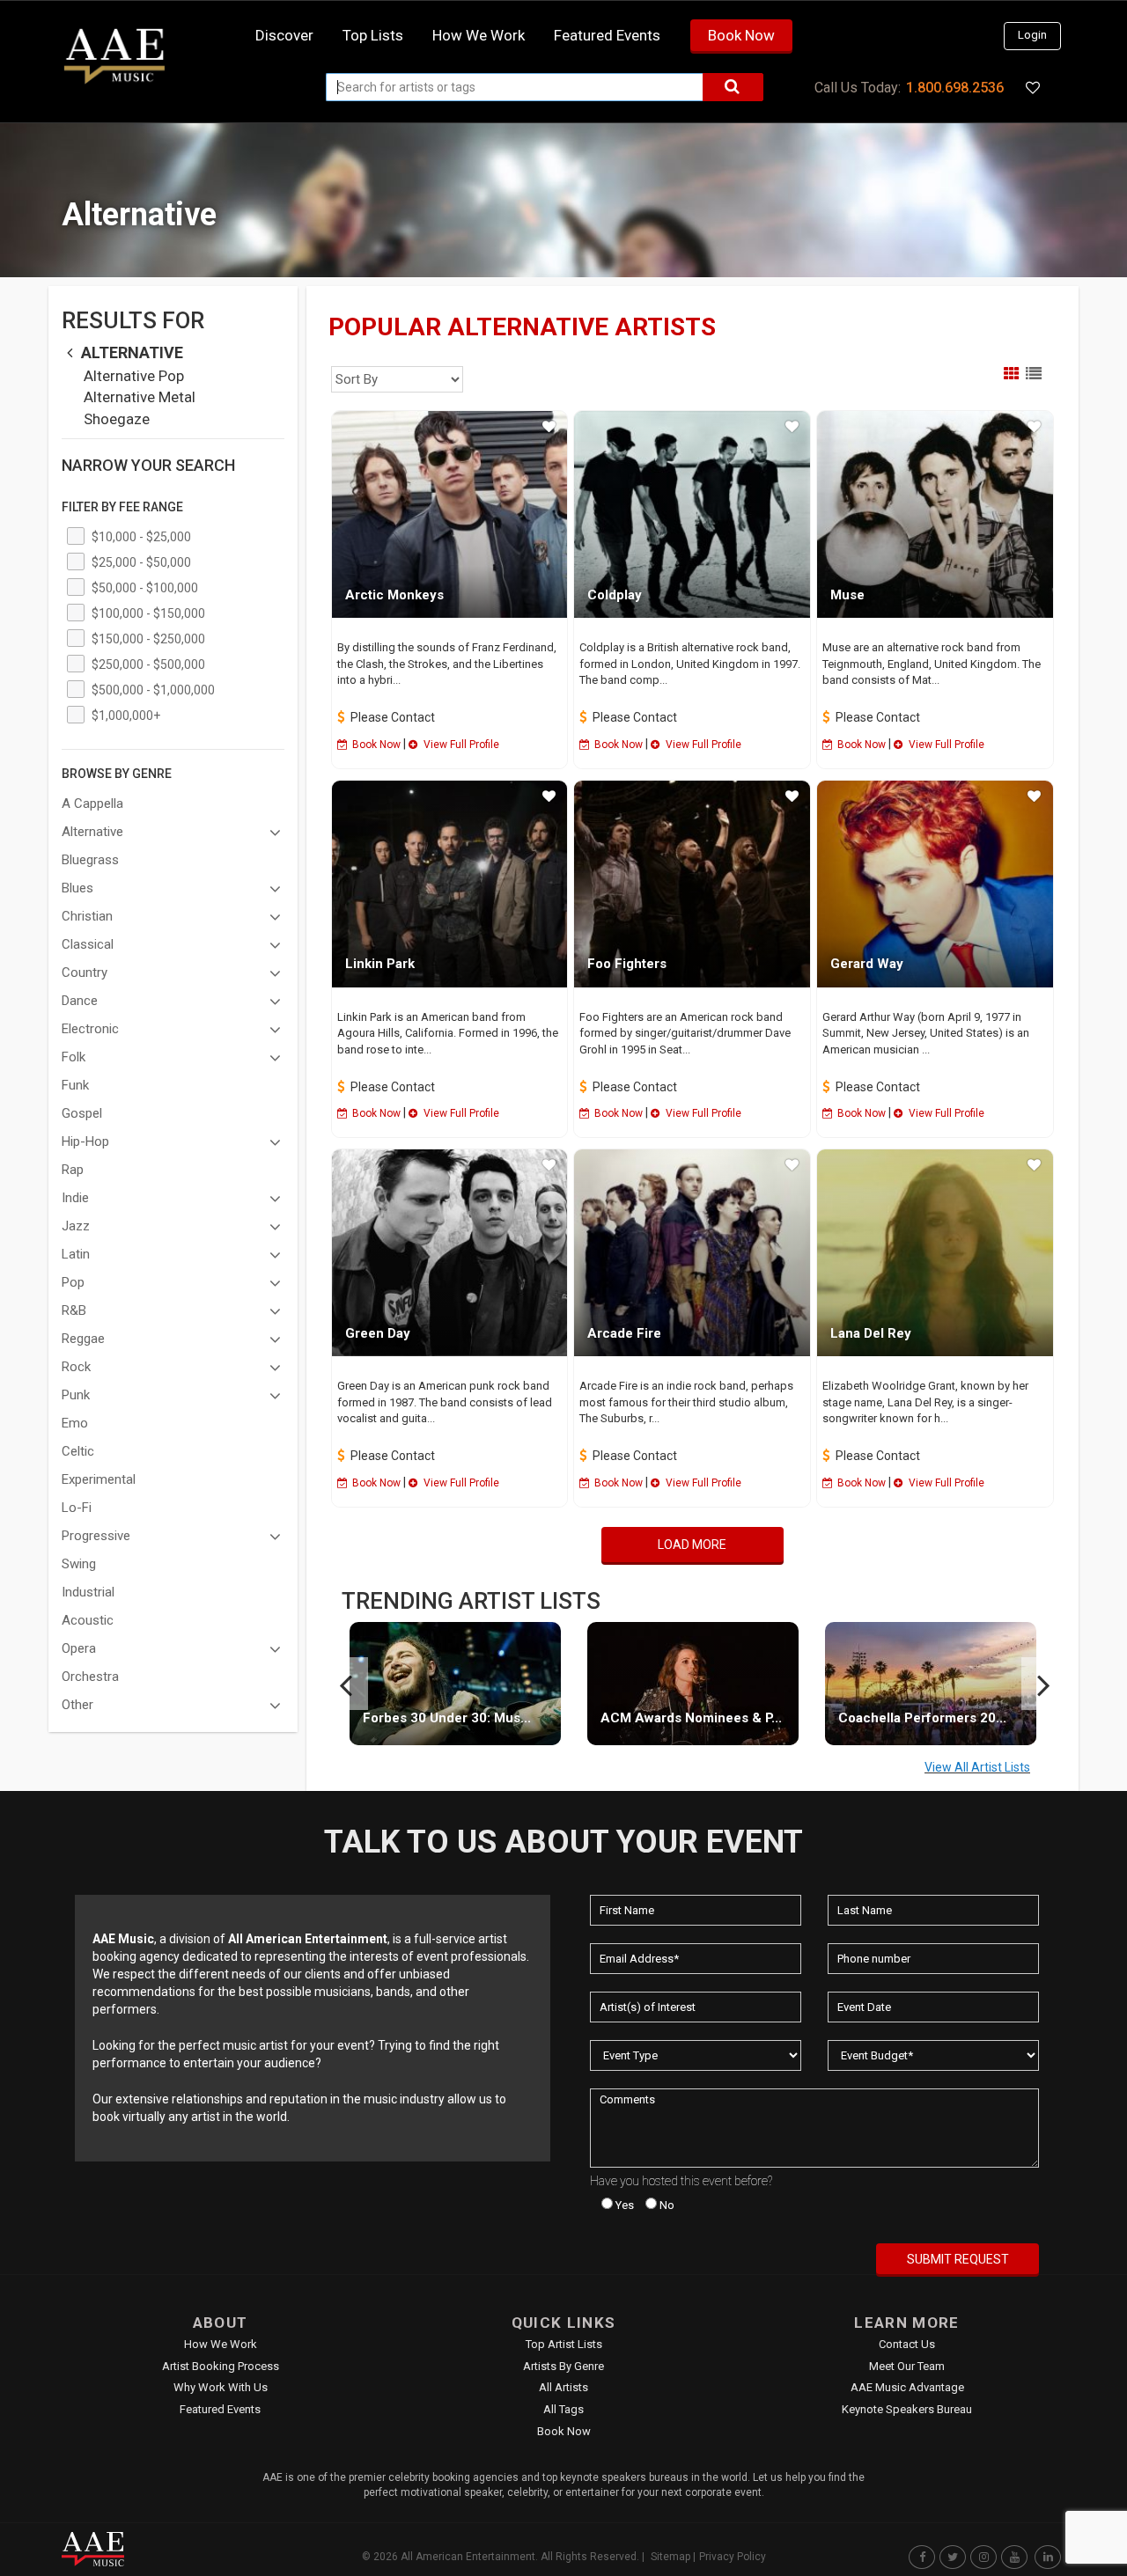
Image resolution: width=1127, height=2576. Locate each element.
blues (77, 888)
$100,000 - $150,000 (148, 613)
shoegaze (117, 419)
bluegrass (90, 860)
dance (80, 1001)
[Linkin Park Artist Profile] (450, 884)
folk (74, 1057)
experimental (99, 1479)
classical (88, 944)
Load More (692, 1545)
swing (79, 1564)
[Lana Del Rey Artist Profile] (935, 1253)
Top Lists (373, 35)
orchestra (90, 1677)
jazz (76, 1226)
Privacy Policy (733, 2557)
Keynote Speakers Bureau (907, 2409)
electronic (90, 1029)
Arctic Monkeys (394, 595)
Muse (847, 595)
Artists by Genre (563, 2366)
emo (75, 1423)
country (85, 972)
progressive (96, 1536)
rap (73, 1170)
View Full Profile (460, 745)
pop (73, 1282)
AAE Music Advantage (907, 2387)
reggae (83, 1339)
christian (87, 916)
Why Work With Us (221, 2387)
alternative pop (134, 376)
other (77, 1705)
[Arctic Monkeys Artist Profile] (450, 514)
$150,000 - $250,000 (148, 639)
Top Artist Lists (564, 2344)
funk (75, 1085)
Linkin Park (380, 964)
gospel (82, 1113)
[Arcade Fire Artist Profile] (692, 1253)
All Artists (563, 2387)
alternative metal (140, 397)
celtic (78, 1451)
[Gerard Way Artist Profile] (935, 884)
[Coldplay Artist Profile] (692, 514)
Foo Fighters (627, 964)
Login (1032, 35)
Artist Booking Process (221, 2366)
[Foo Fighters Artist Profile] (692, 884)
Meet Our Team (907, 2366)
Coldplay (615, 595)
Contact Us (907, 2344)
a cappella (92, 804)
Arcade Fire (624, 1333)
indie (75, 1198)
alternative (130, 352)
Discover (284, 35)
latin (76, 1254)
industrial (88, 1592)
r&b (74, 1310)
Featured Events (607, 35)
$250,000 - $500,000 (148, 664)
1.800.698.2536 (955, 88)
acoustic (88, 1620)
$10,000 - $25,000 (141, 537)
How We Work (221, 2344)
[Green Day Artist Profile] (450, 1253)
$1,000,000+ (126, 716)
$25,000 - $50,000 (141, 562)
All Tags (563, 2409)
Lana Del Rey (871, 1333)
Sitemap (670, 2557)
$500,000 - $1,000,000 (153, 690)
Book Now (741, 35)
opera (79, 1648)
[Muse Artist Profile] (935, 514)
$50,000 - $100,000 (145, 588)
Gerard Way (867, 964)
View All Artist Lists (977, 1767)
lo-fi (77, 1508)
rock (76, 1367)
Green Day (378, 1333)
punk (76, 1395)
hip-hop (85, 1141)
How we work (479, 35)
